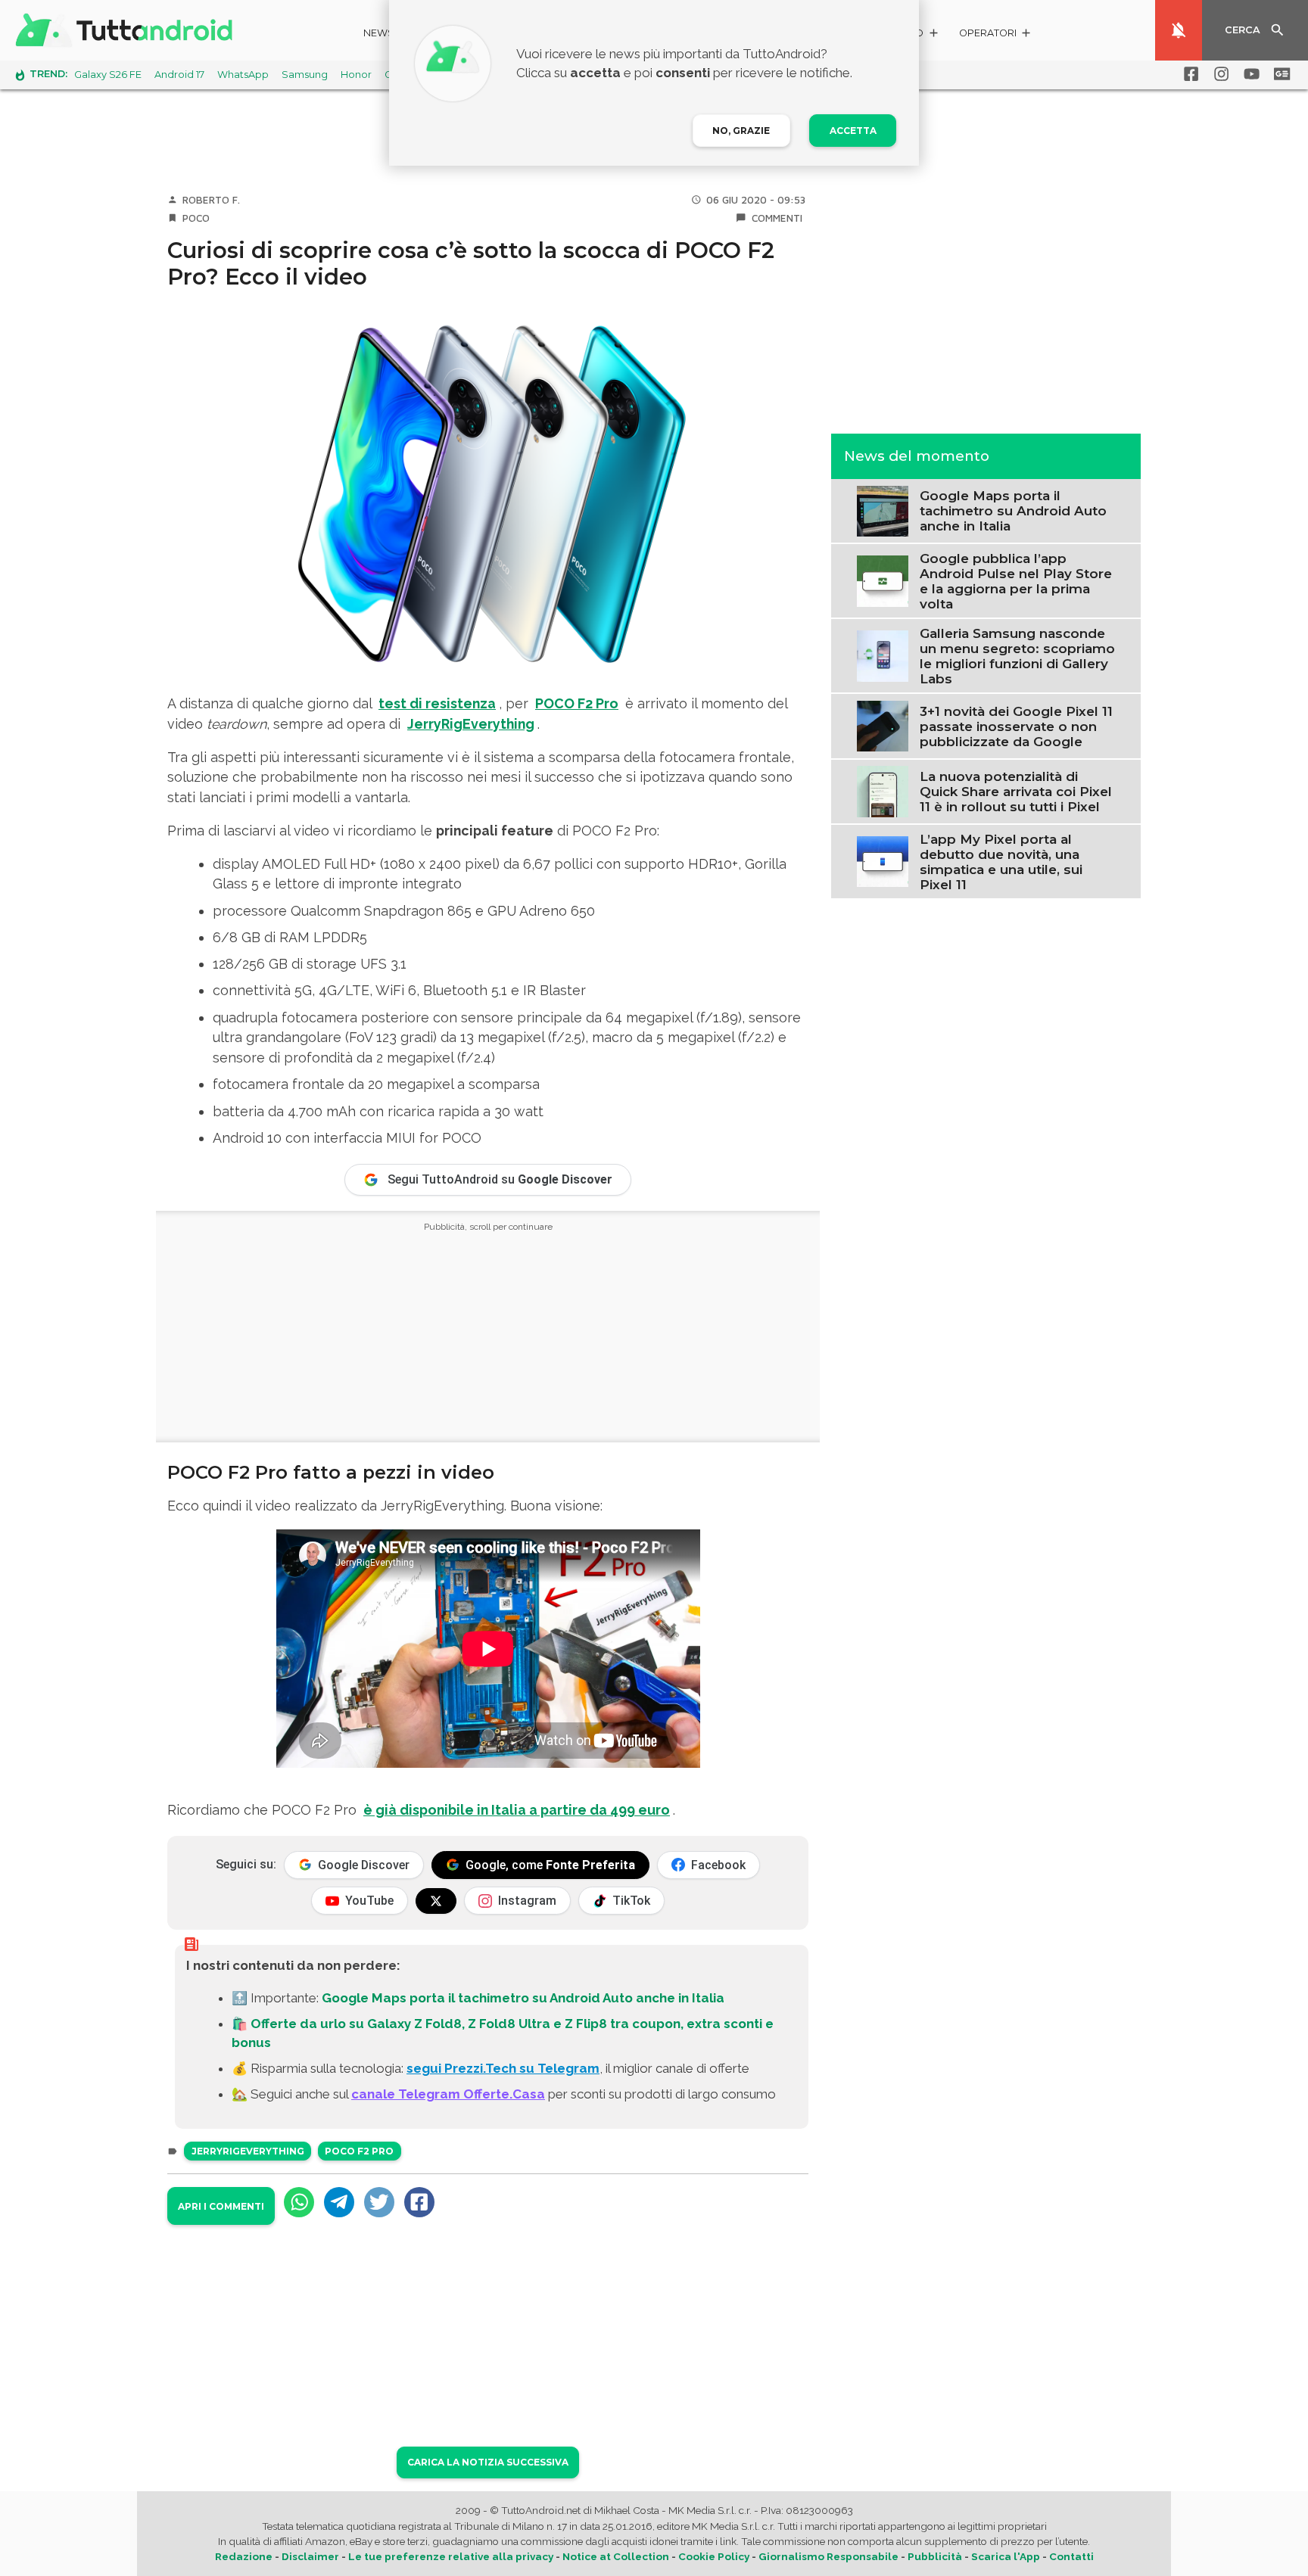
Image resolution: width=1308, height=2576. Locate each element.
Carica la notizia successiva (488, 2462)
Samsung (305, 75)
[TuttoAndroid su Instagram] (1219, 74)
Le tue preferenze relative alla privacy (451, 2556)
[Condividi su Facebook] (419, 2202)
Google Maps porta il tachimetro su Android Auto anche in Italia (523, 1998)
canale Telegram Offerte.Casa (448, 2094)
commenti (777, 218)
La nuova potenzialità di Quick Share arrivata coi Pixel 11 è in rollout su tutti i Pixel (1016, 791)
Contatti (1071, 2556)
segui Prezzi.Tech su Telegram (503, 2068)
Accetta (853, 131)
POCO (196, 218)
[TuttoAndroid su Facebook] (1188, 74)
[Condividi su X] (379, 2202)
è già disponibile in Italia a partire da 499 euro (517, 1810)
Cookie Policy (714, 2556)
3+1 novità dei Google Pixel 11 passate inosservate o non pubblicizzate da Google (1016, 726)
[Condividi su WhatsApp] (299, 2202)
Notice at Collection (616, 2556)
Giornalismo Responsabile (828, 2556)
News (379, 33)
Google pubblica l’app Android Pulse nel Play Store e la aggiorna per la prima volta (1016, 580)
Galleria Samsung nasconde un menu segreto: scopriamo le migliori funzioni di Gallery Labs (1017, 655)
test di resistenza (437, 703)
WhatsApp (243, 75)
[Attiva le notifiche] (1179, 30)
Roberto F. (211, 200)
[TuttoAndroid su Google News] (1279, 74)
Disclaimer (310, 2556)
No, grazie (741, 131)
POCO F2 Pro (359, 2151)
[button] (996, 35)
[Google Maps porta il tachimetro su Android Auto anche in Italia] (882, 509)
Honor (356, 75)
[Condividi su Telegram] (339, 2202)
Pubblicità (935, 2556)
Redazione (244, 2556)
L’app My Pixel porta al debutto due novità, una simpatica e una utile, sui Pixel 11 (1001, 861)
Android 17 (179, 75)
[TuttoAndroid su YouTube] (1249, 74)
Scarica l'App (1006, 2556)
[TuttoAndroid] (127, 30)
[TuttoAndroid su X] (436, 1901)
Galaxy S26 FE (108, 75)
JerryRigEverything (471, 724)
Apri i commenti (221, 2206)
